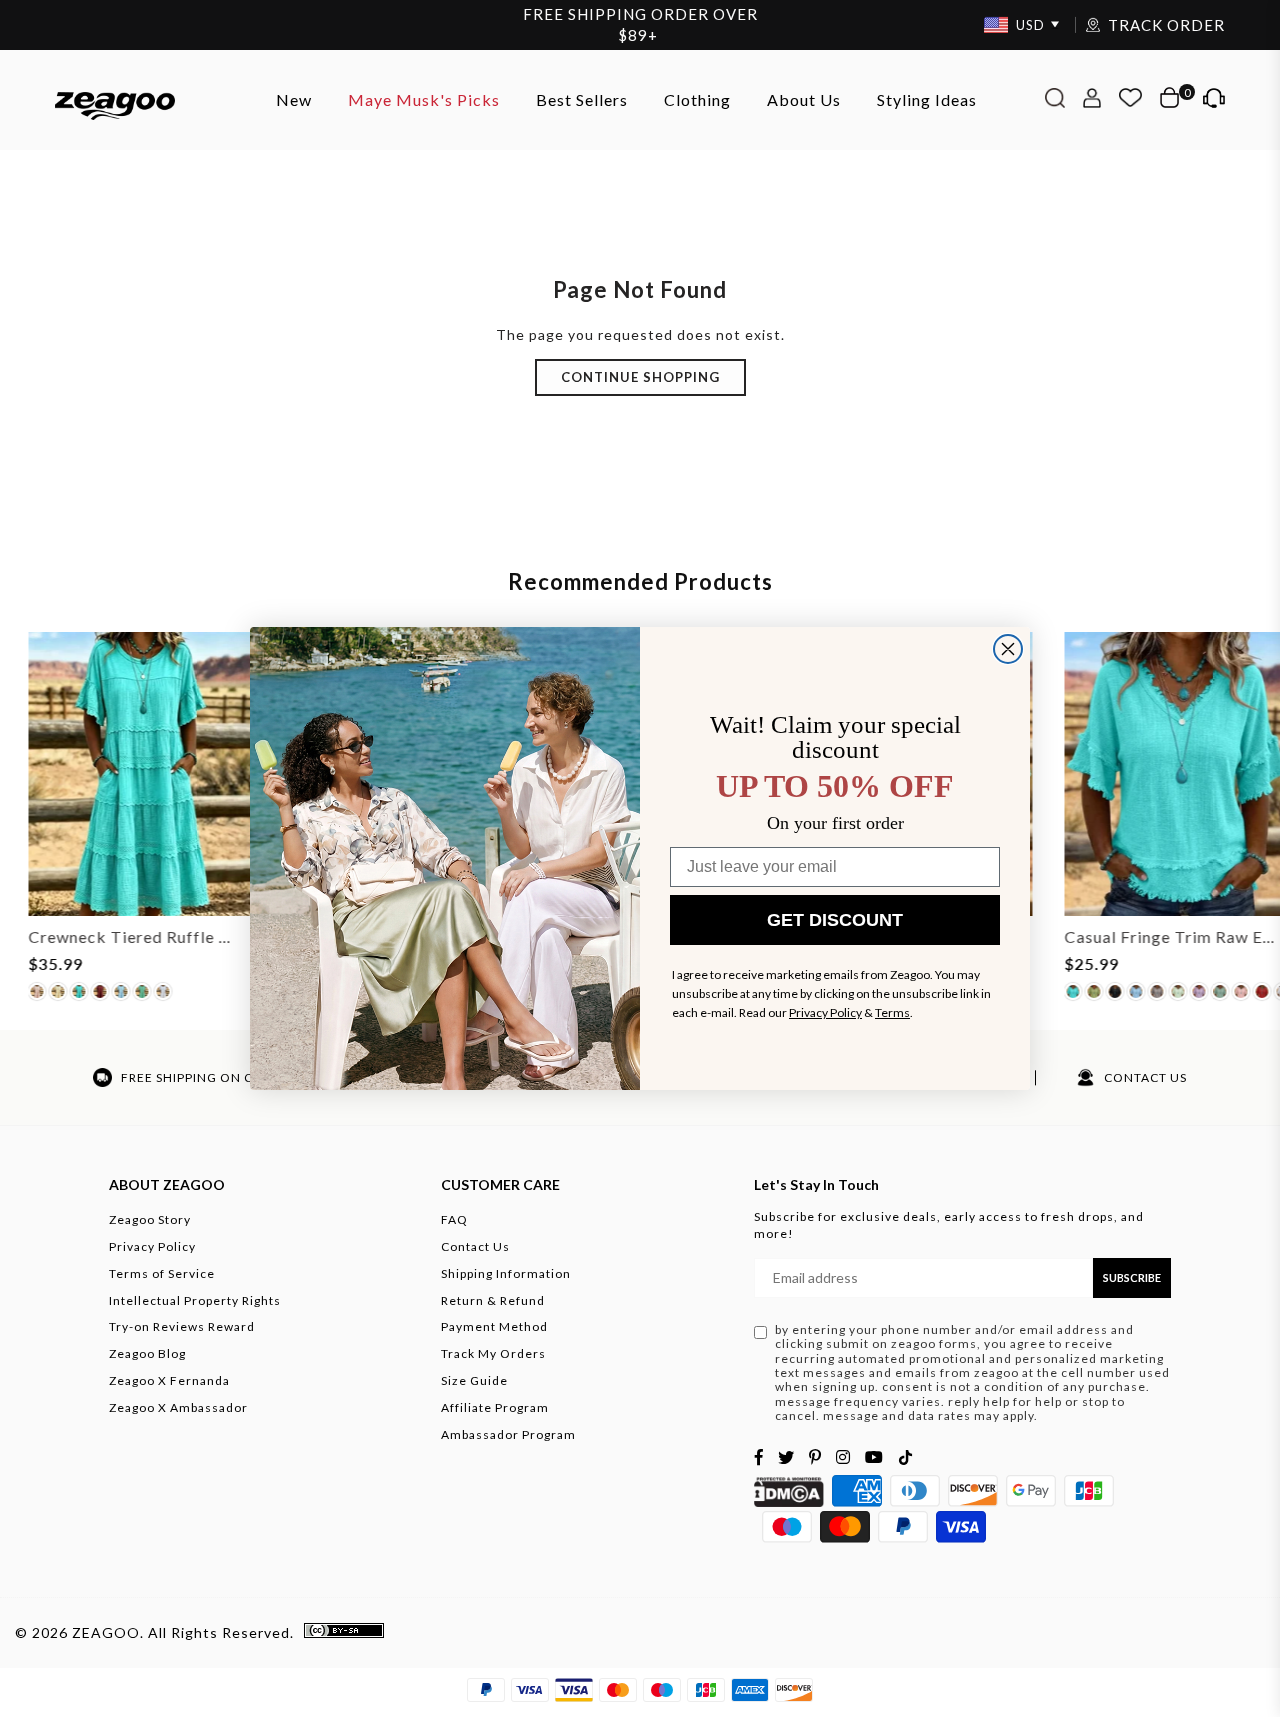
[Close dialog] (1008, 649)
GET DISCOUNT (835, 920)
